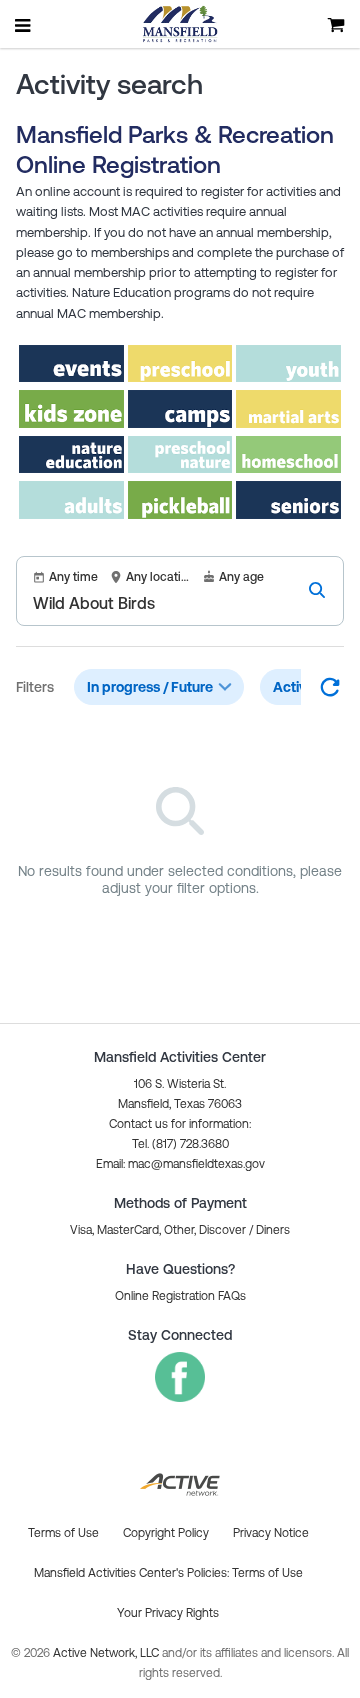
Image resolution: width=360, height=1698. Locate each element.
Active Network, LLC (107, 1653)
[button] (180, 1164)
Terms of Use (267, 1573)
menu (24, 25)
